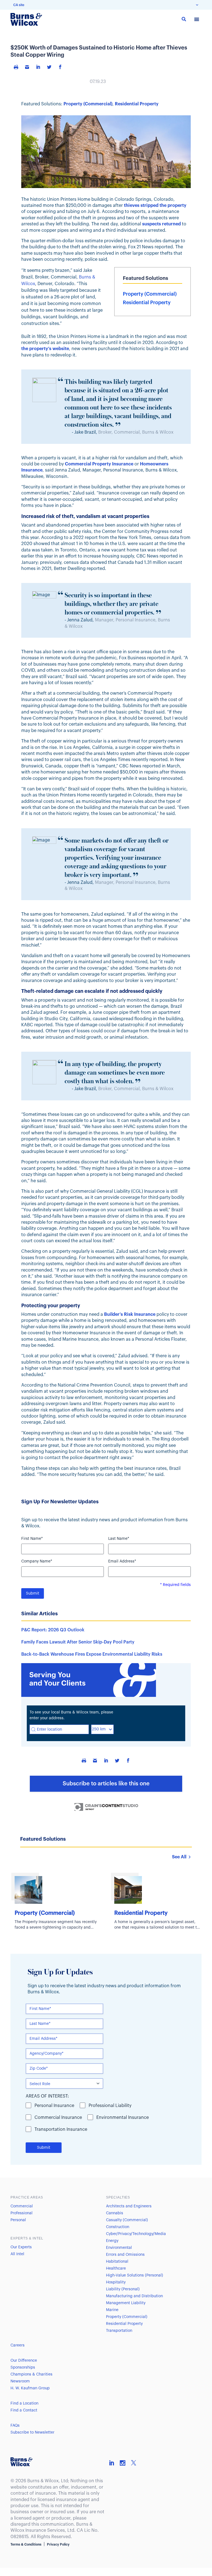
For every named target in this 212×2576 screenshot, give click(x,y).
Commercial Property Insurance (99, 464)
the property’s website (45, 349)
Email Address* (122, 1561)
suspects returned (161, 224)
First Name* (32, 1539)
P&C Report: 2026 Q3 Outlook (53, 1630)
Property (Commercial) (88, 104)
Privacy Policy (58, 2544)
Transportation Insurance (61, 2129)
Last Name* (119, 1539)
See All (179, 1857)
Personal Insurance (54, 2106)
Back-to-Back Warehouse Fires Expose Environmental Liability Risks (92, 1654)
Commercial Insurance (58, 2117)
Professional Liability (110, 2106)
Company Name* (37, 1561)
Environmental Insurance (123, 2117)
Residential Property (137, 104)
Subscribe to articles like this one (106, 1784)
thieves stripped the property (155, 205)
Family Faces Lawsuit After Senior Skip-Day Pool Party (78, 1642)
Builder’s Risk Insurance (130, 1314)
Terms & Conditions (26, 2544)
